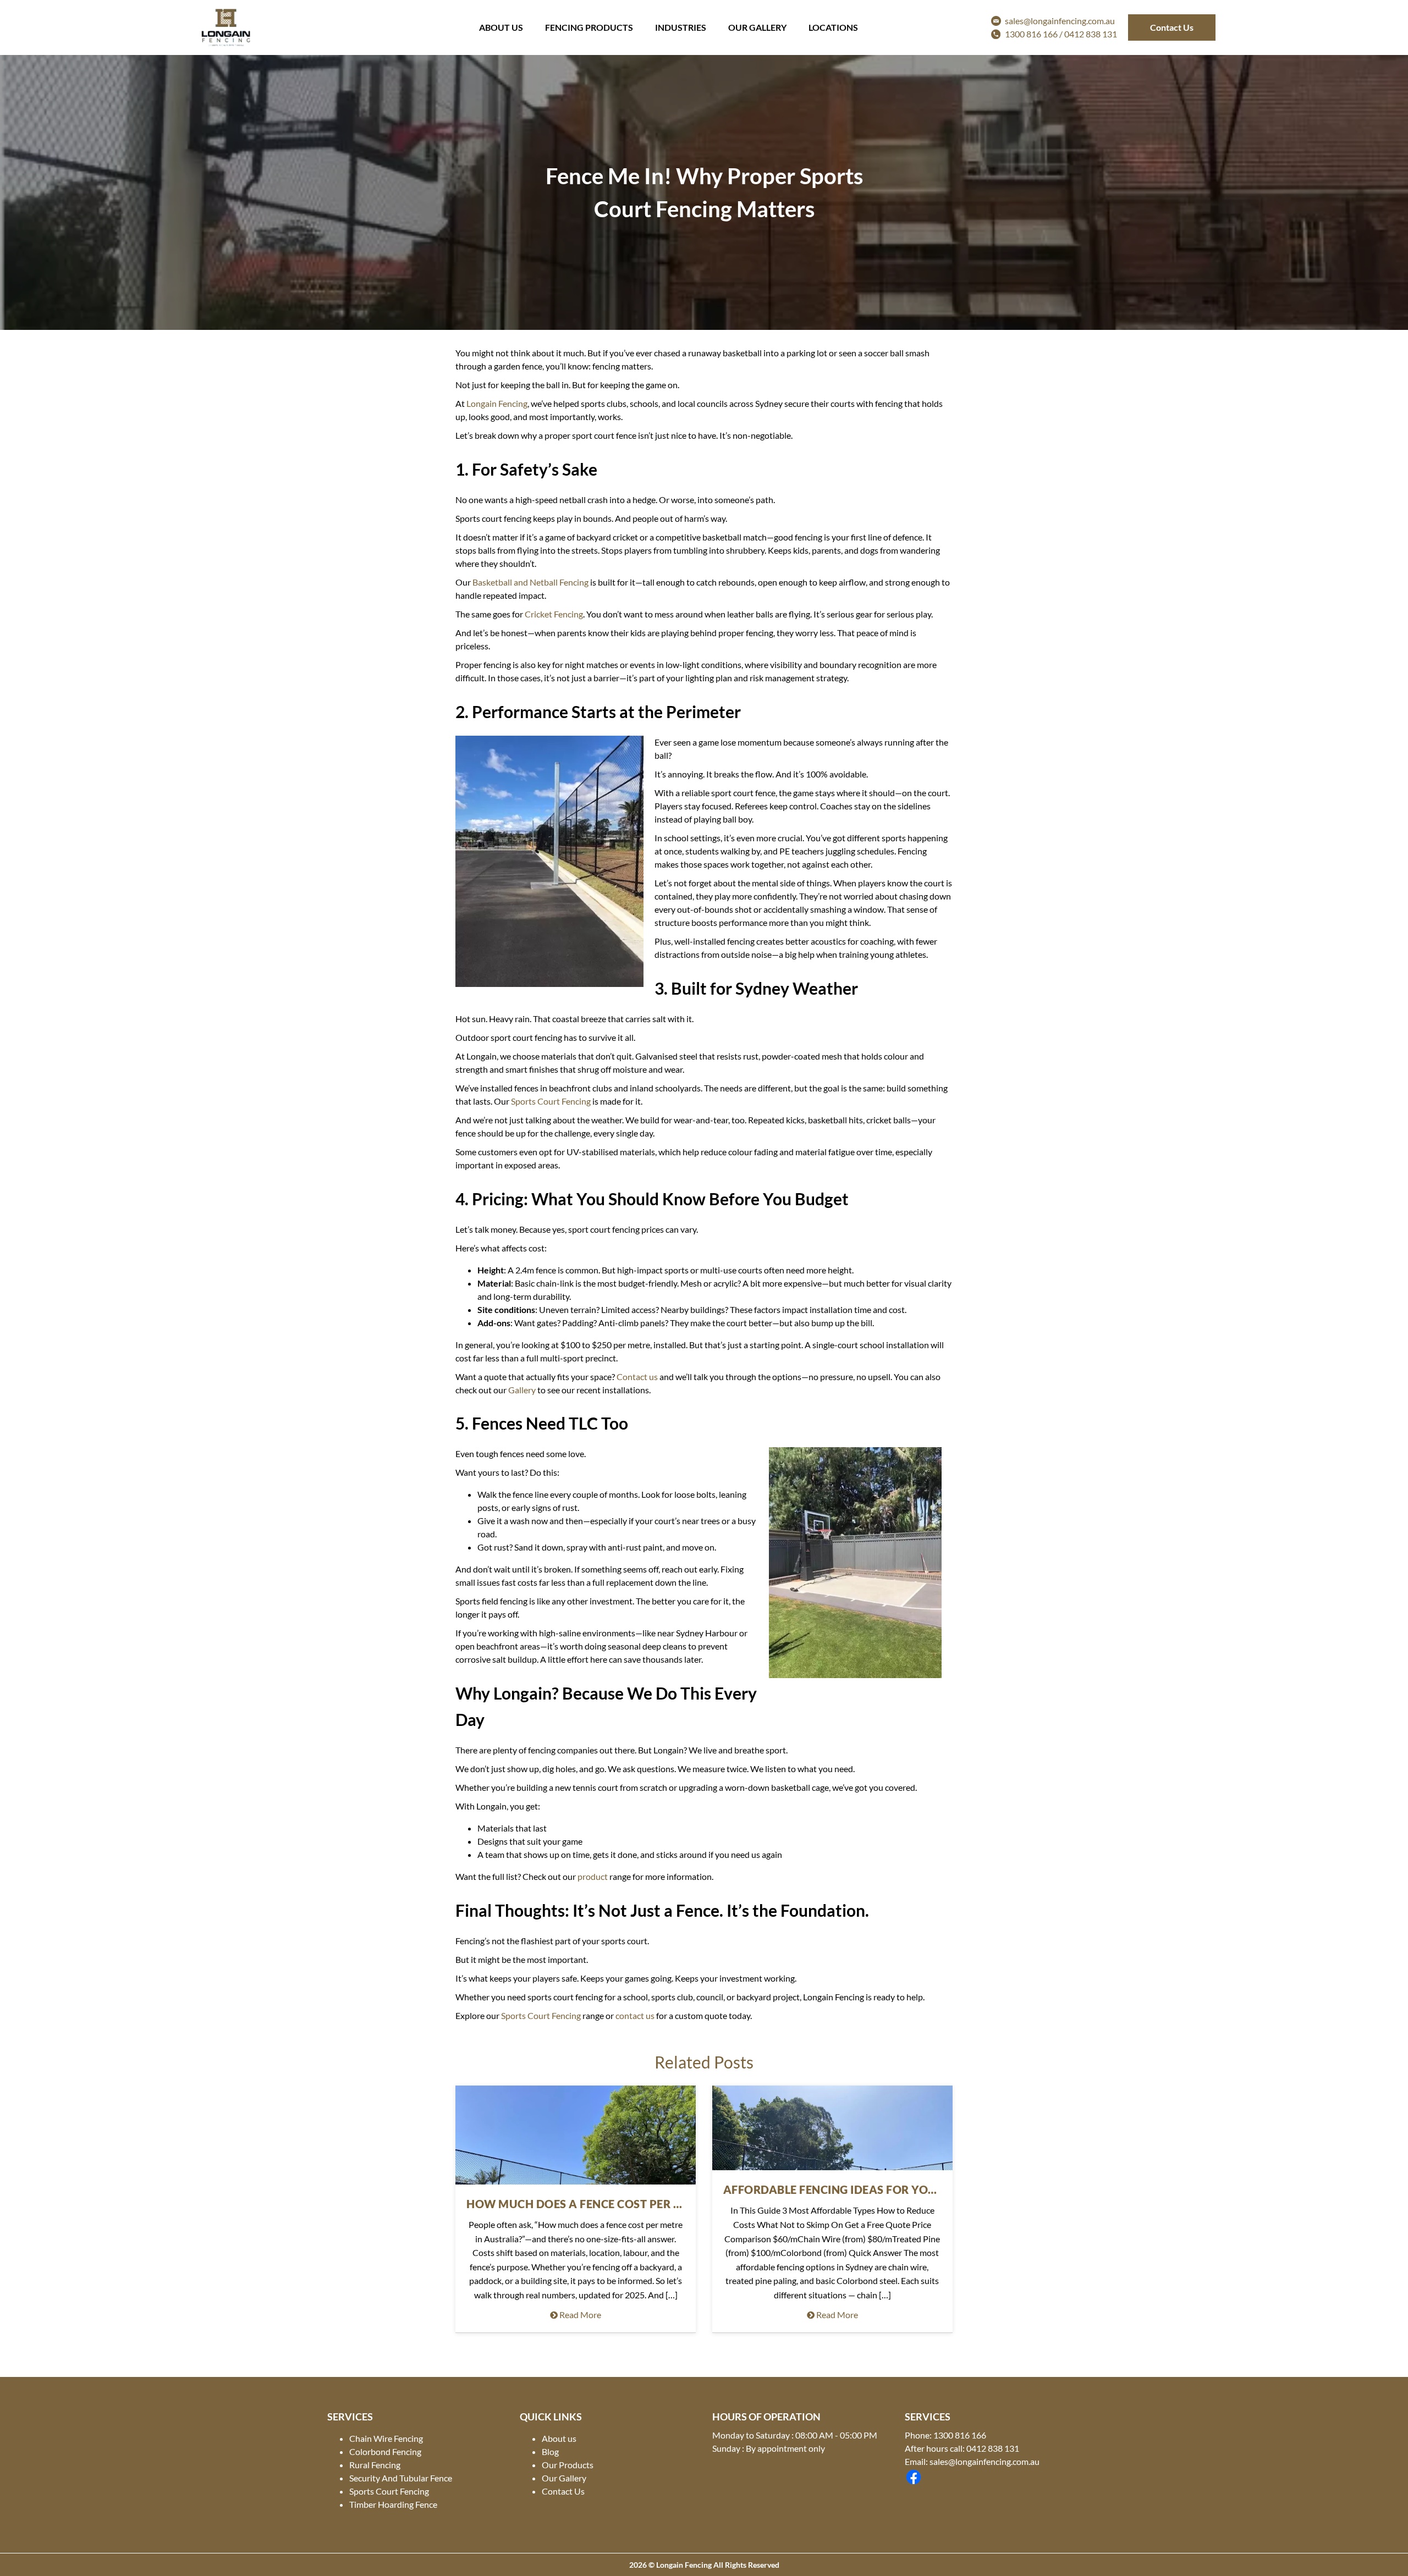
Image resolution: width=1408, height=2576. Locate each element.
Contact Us (1172, 27)
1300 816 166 (960, 2435)
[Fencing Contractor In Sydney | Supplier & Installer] (226, 27)
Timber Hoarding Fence (393, 2504)
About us (559, 2438)
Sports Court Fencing (389, 2491)
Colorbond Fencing (385, 2451)
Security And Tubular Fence (401, 2478)
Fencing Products (589, 27)
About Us (501, 27)
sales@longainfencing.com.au (1060, 21)
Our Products (568, 2465)
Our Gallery (757, 27)
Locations (833, 27)
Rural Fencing (375, 2465)
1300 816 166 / (1035, 34)
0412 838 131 (1091, 34)
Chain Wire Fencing (386, 2438)
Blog (550, 2451)
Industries (681, 27)
